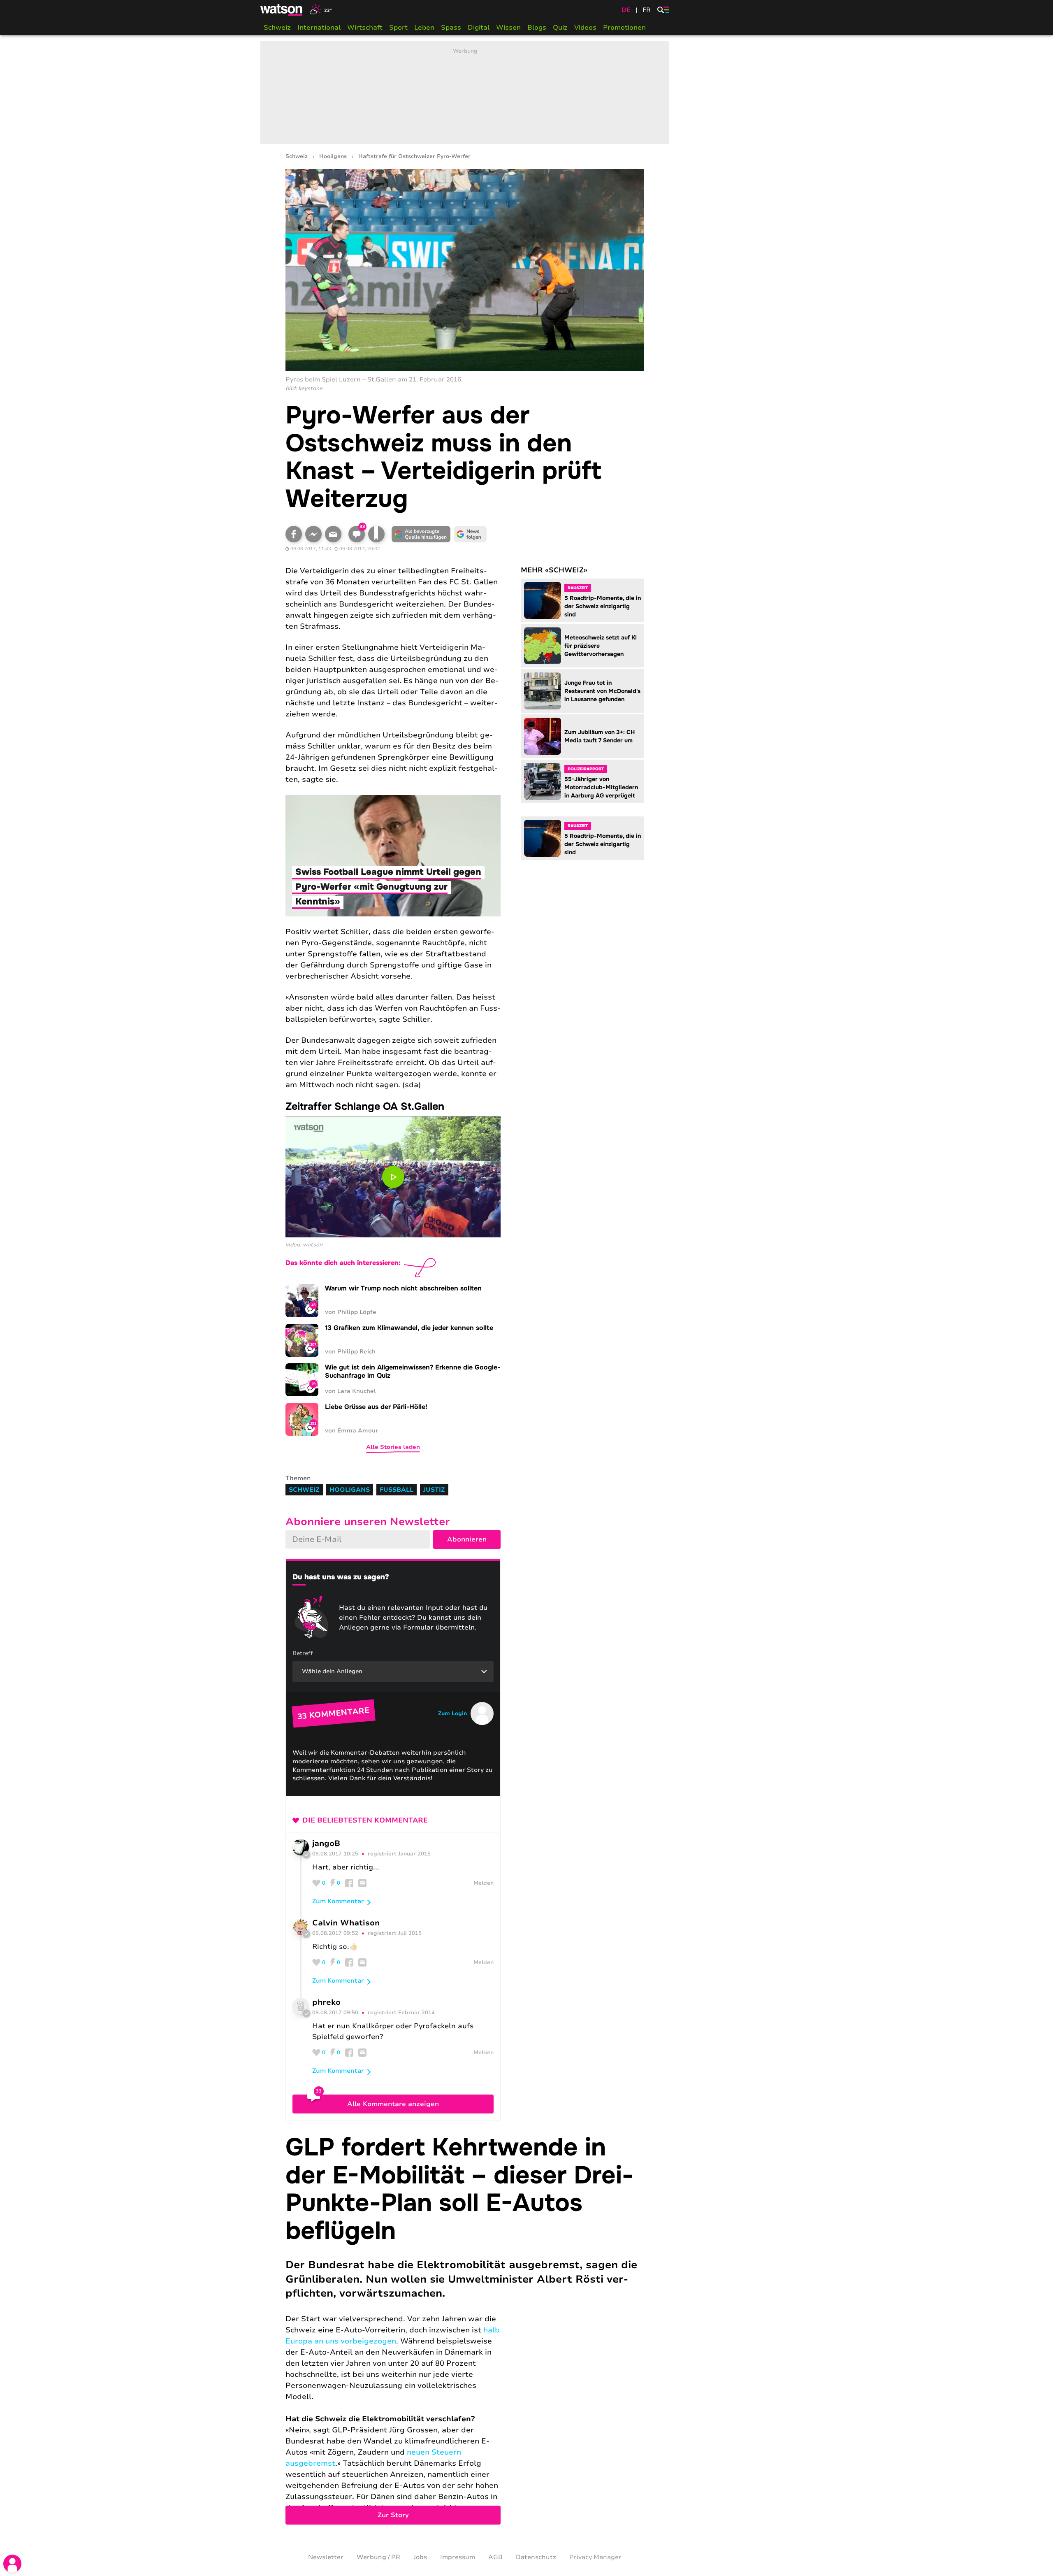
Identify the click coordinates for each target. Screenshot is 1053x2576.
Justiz (434, 1490)
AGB (495, 2557)
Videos (585, 28)
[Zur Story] (465, 2329)
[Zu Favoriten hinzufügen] (376, 534)
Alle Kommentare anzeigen (393, 2104)
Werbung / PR (378, 2557)
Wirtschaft (365, 28)
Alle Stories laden (393, 1447)
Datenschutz (536, 2557)
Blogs (537, 28)
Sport (398, 28)
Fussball (397, 1490)
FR (647, 10)
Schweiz (277, 28)
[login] (12, 2564)
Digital (479, 28)
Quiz (560, 28)
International (319, 28)
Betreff (303, 1653)
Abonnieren (467, 1539)
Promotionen (624, 28)
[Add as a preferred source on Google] (421, 534)
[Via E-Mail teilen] (333, 534)
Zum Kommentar (338, 1901)
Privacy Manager (595, 2557)
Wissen (508, 28)
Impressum (458, 2557)
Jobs (420, 2557)
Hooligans (333, 157)
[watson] (282, 10)
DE (626, 10)
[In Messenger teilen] (313, 534)
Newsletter (326, 2557)
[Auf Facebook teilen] (294, 534)
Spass (451, 28)
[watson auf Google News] (471, 534)
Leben (424, 28)
